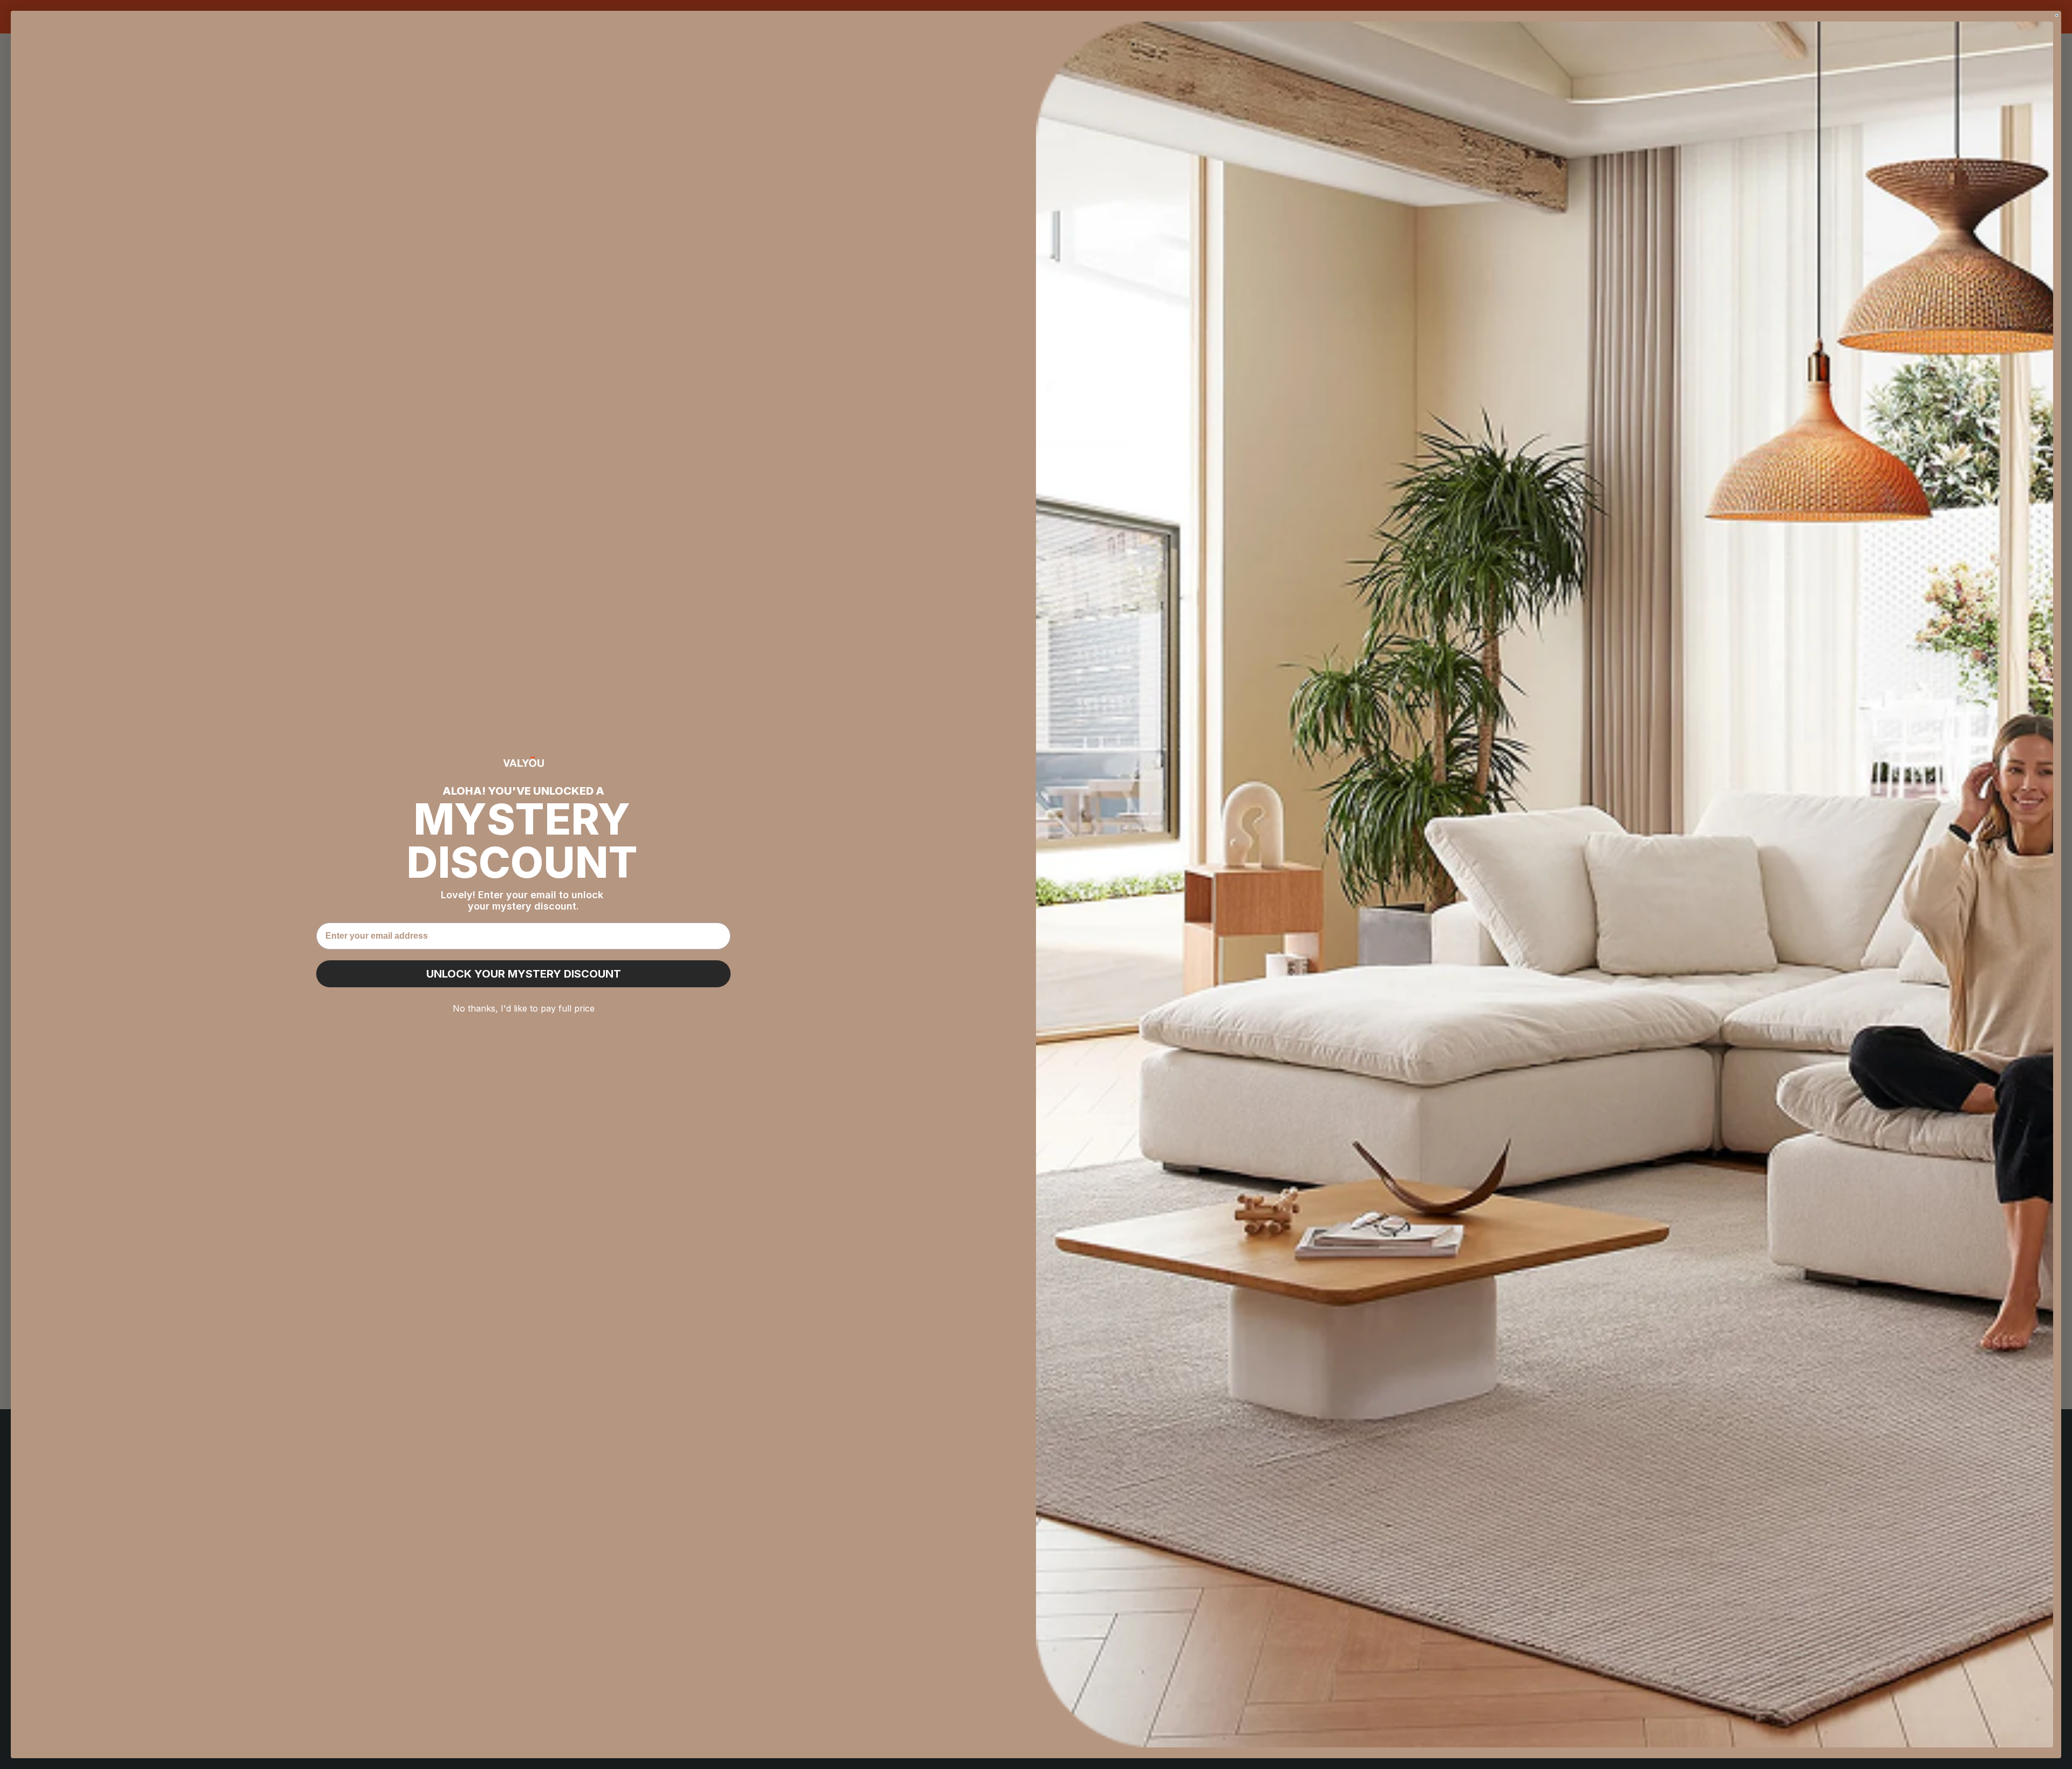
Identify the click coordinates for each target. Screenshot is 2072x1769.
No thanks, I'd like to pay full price (524, 1008)
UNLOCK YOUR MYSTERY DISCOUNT (524, 974)
